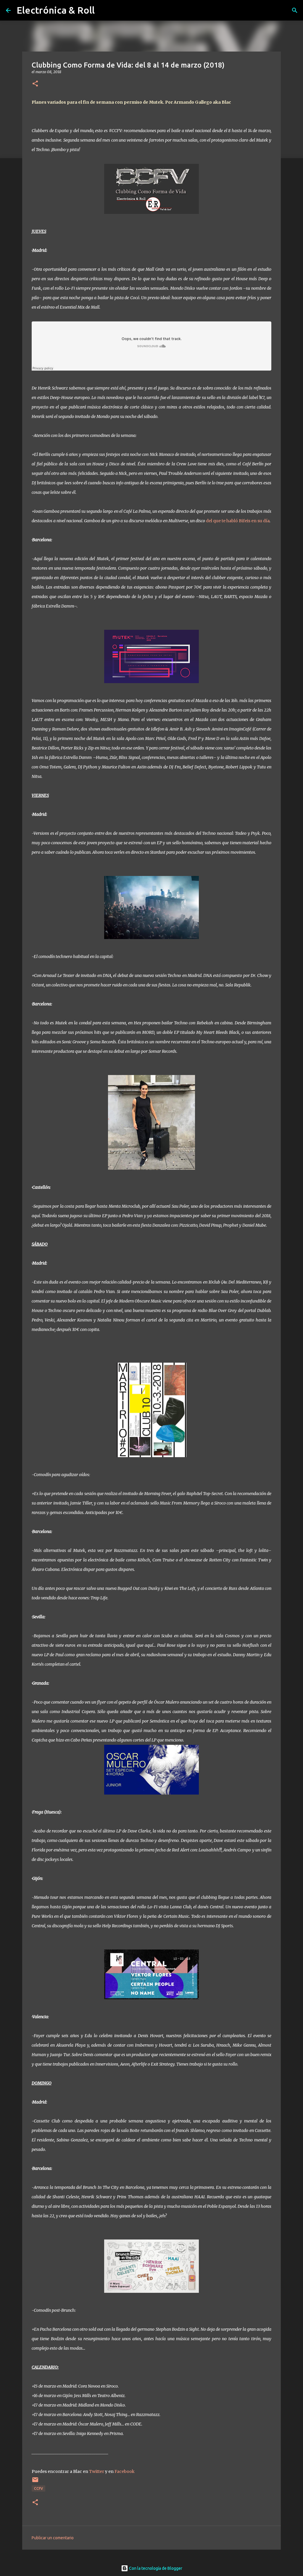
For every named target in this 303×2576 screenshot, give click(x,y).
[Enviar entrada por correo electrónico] (35, 2482)
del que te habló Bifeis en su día (238, 521)
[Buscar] (295, 10)
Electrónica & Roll (56, 10)
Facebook (125, 2471)
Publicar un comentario (53, 2538)
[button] (35, 84)
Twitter (97, 2471)
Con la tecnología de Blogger (155, 2568)
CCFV (38, 2488)
